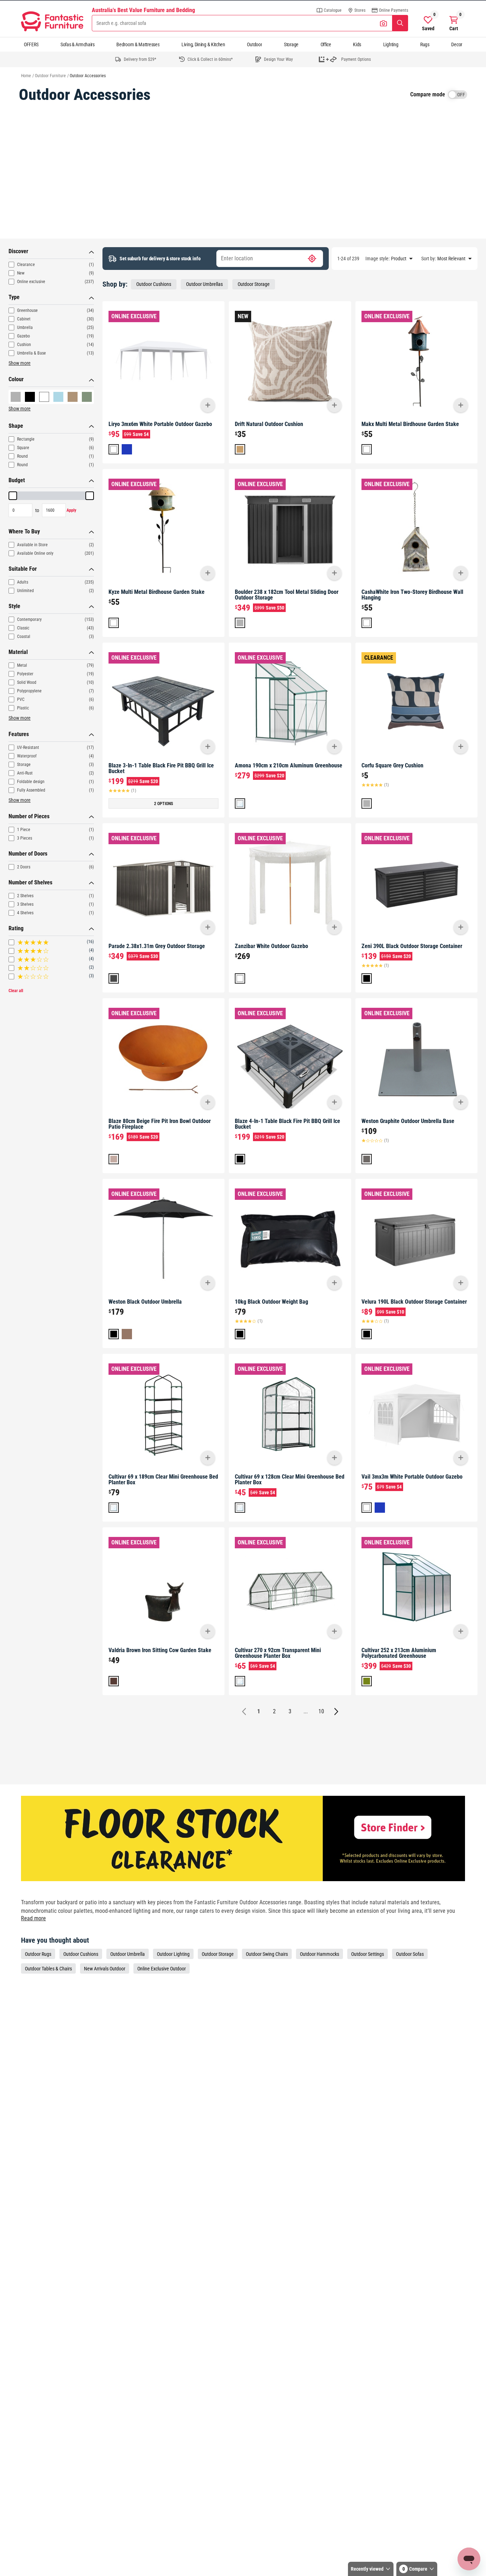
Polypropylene (29, 691)
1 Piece (24, 830)
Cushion (24, 345)
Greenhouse (27, 310)
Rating (16, 928)
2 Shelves (25, 896)
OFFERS (31, 44)
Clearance (26, 265)
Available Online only (35, 553)
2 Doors (24, 867)
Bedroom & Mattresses (138, 44)
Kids (357, 44)
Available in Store (32, 545)
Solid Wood (27, 682)
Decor (457, 44)
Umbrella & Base (31, 353)
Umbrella (25, 328)
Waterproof (27, 756)
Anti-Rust (25, 773)
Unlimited (25, 591)
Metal (22, 665)
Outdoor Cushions (154, 284)
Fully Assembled (31, 790)
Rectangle (26, 439)
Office (326, 44)
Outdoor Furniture (50, 76)
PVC (21, 699)
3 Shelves (25, 904)
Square (23, 448)
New (21, 273)
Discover (18, 251)
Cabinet (24, 319)
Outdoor (254, 44)
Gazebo (23, 336)
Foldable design (31, 782)
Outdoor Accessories (88, 76)
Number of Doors (28, 854)
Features (19, 734)
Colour (16, 379)
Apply (71, 510)
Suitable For (23, 569)
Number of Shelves (30, 882)
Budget (17, 480)
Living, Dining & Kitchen (203, 44)
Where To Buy (24, 531)
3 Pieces (25, 838)
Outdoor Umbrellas (204, 284)
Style (14, 606)
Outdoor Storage (254, 284)
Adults (23, 582)
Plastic (23, 708)
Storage (291, 44)
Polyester (25, 674)
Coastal (24, 637)
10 (321, 1711)
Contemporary (29, 619)
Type (14, 297)
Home (26, 76)
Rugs (425, 44)
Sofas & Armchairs (78, 44)
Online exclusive (31, 282)
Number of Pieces (29, 816)
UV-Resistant (28, 747)
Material (18, 652)
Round (22, 456)
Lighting (391, 44)
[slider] (13, 496)
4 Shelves (25, 913)
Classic (23, 628)
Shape (16, 426)
